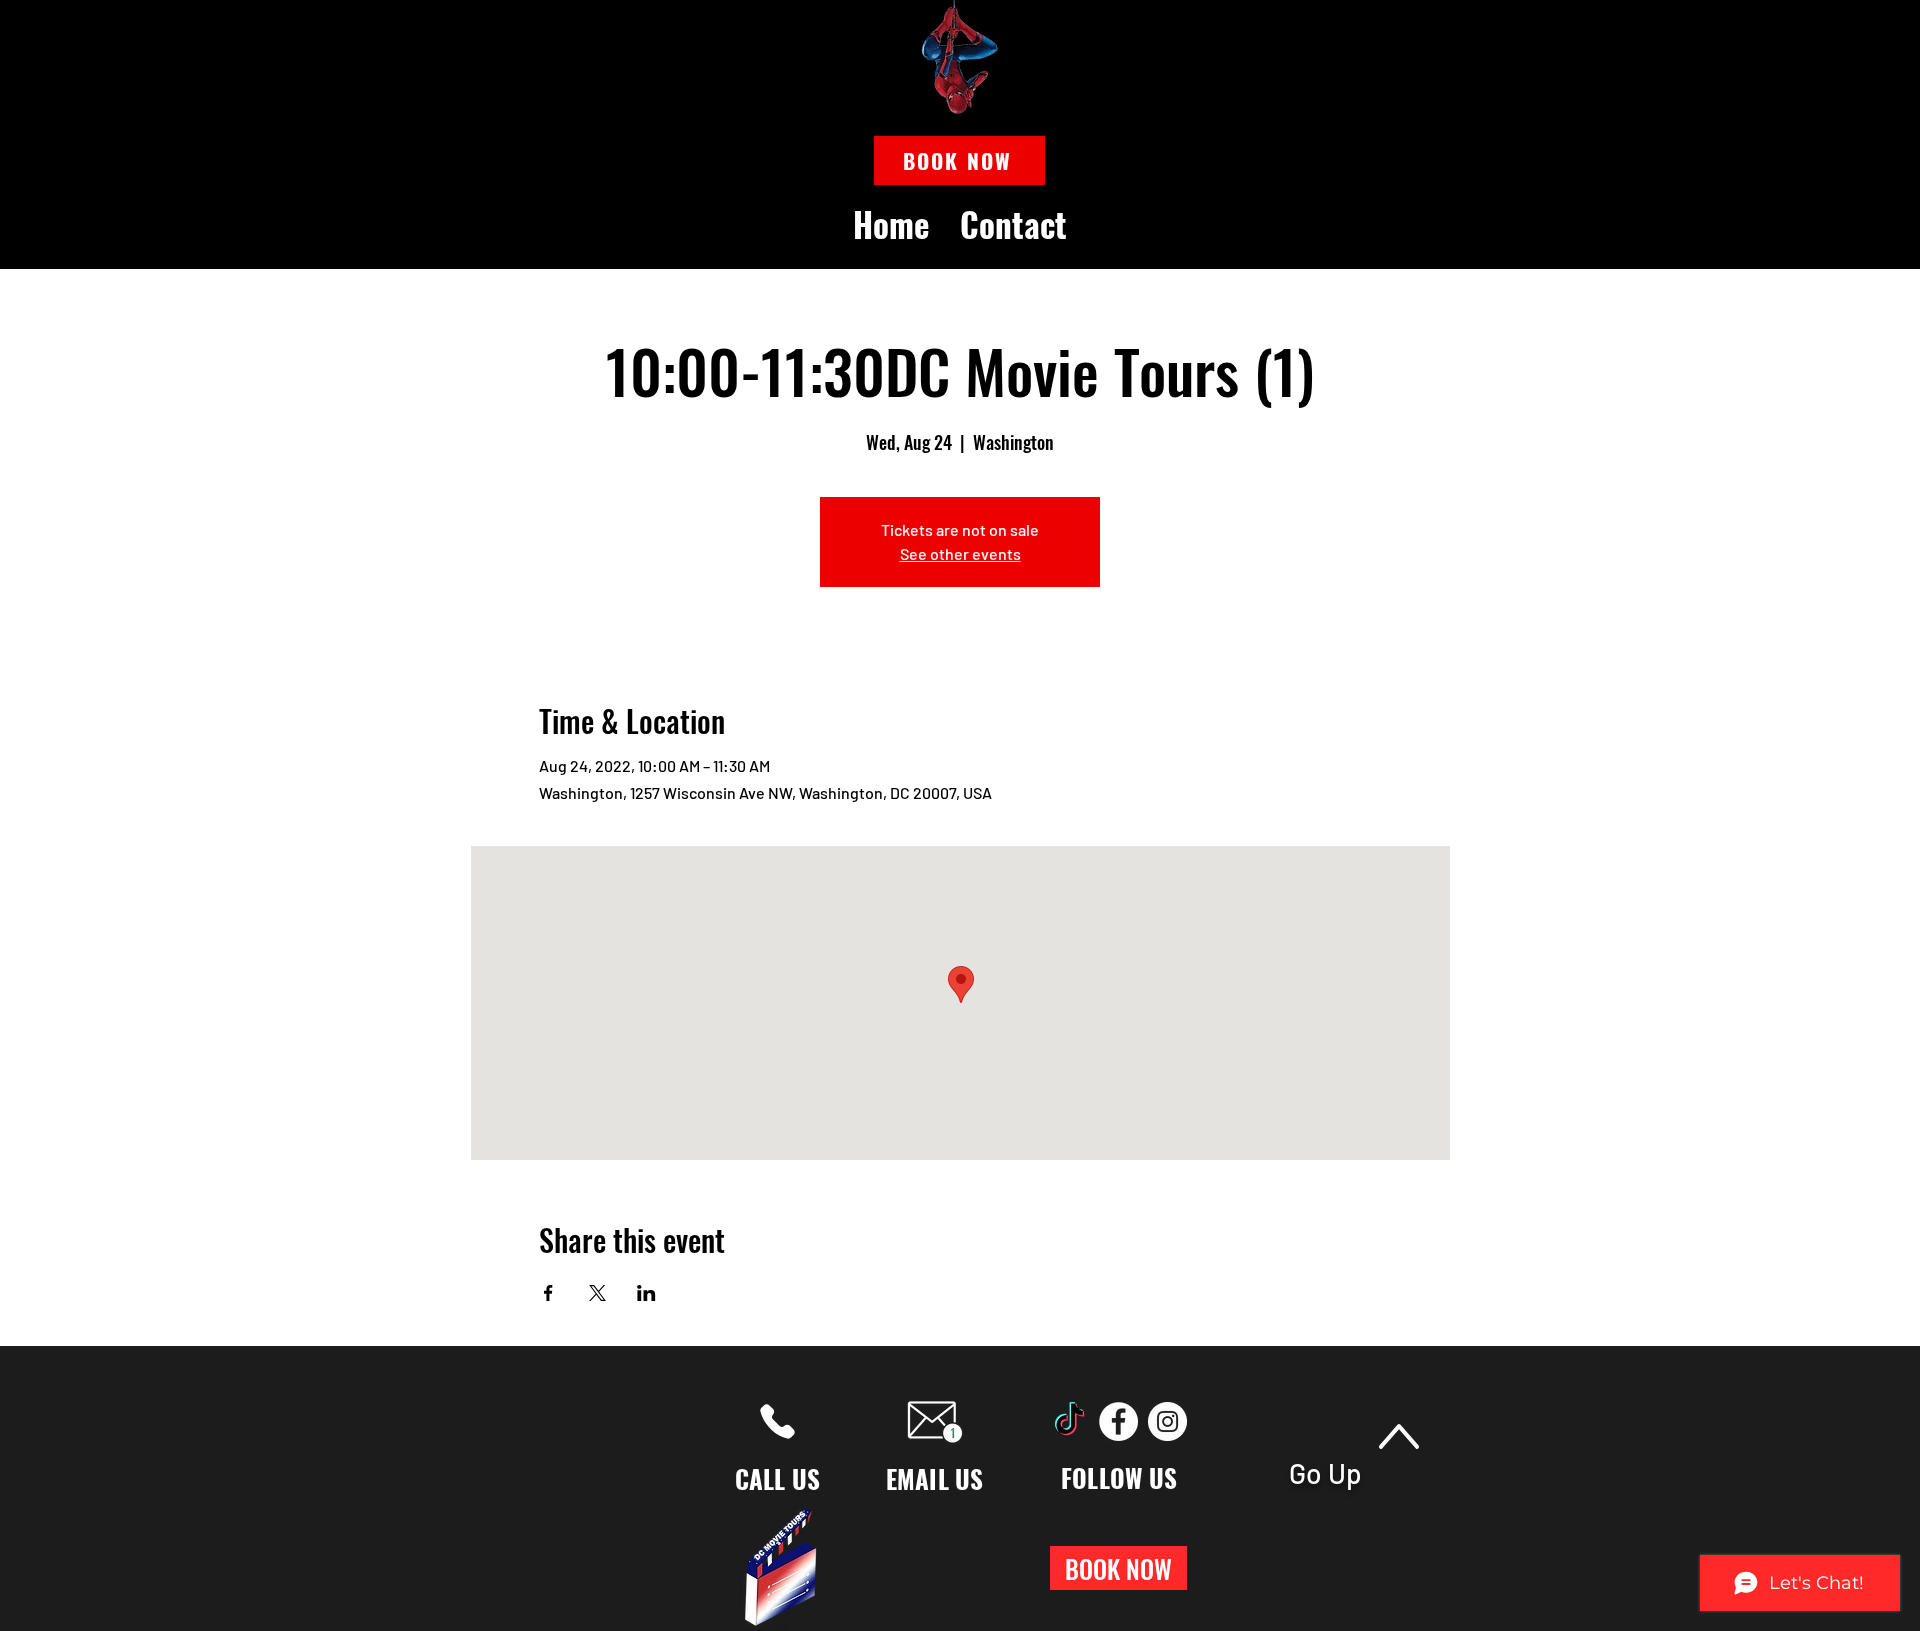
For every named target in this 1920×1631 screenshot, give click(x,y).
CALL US (778, 1478)
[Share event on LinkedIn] (646, 1293)
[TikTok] (1069, 1421)
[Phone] (777, 1421)
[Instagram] (1167, 1421)
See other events (960, 553)
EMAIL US (935, 1478)
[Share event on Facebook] (548, 1293)
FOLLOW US (1119, 1477)
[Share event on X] (597, 1293)
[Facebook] (1118, 1421)
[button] (959, 160)
